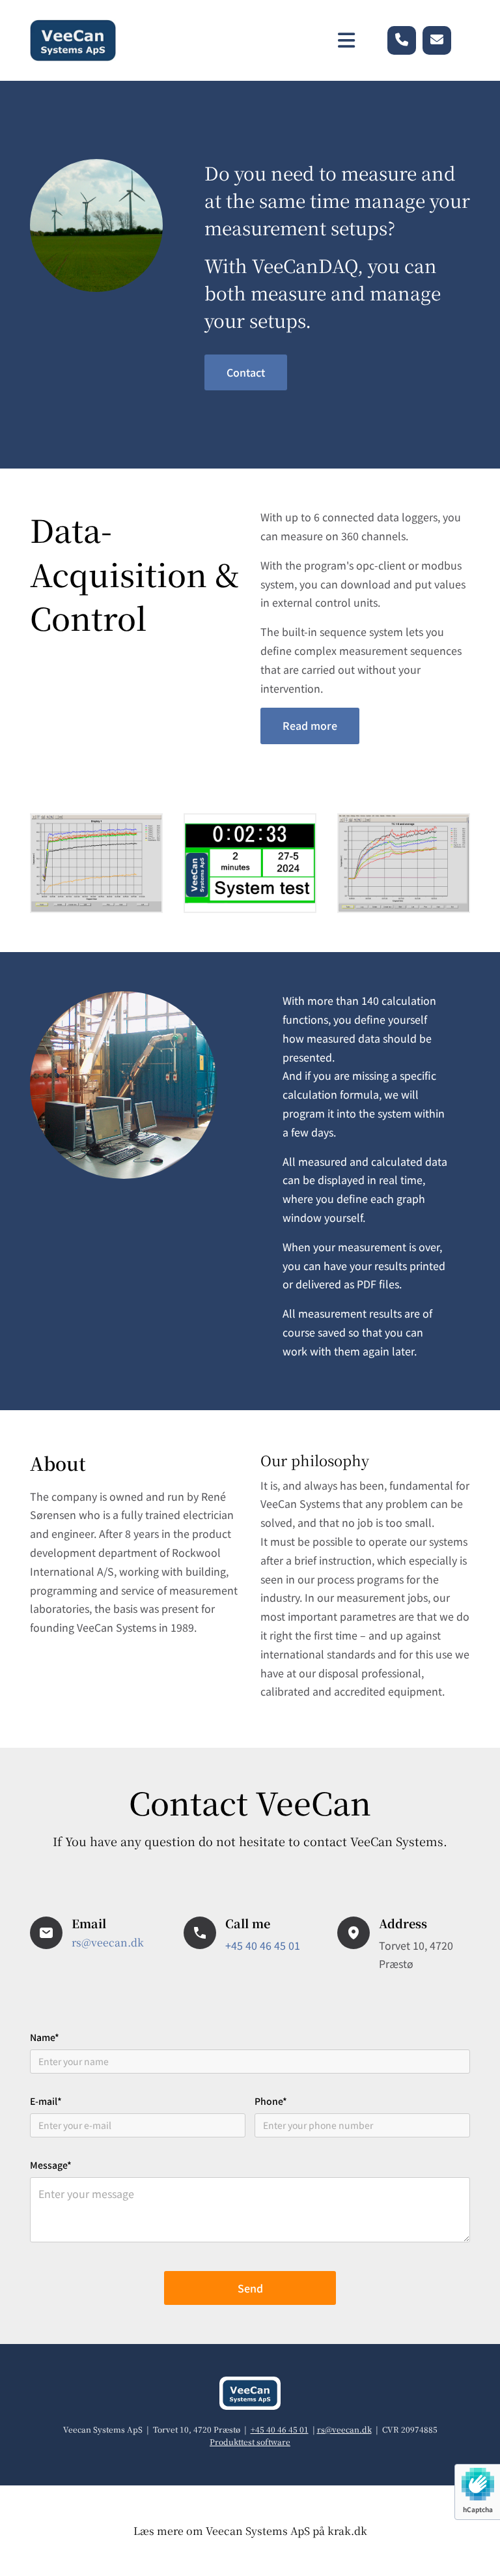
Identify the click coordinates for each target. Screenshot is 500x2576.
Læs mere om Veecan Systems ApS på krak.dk (250, 2531)
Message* (51, 2165)
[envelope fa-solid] (437, 40)
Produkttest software (250, 2441)
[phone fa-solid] (402, 40)
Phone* (271, 2101)
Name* (45, 2037)
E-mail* (46, 2101)
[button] (246, 372)
